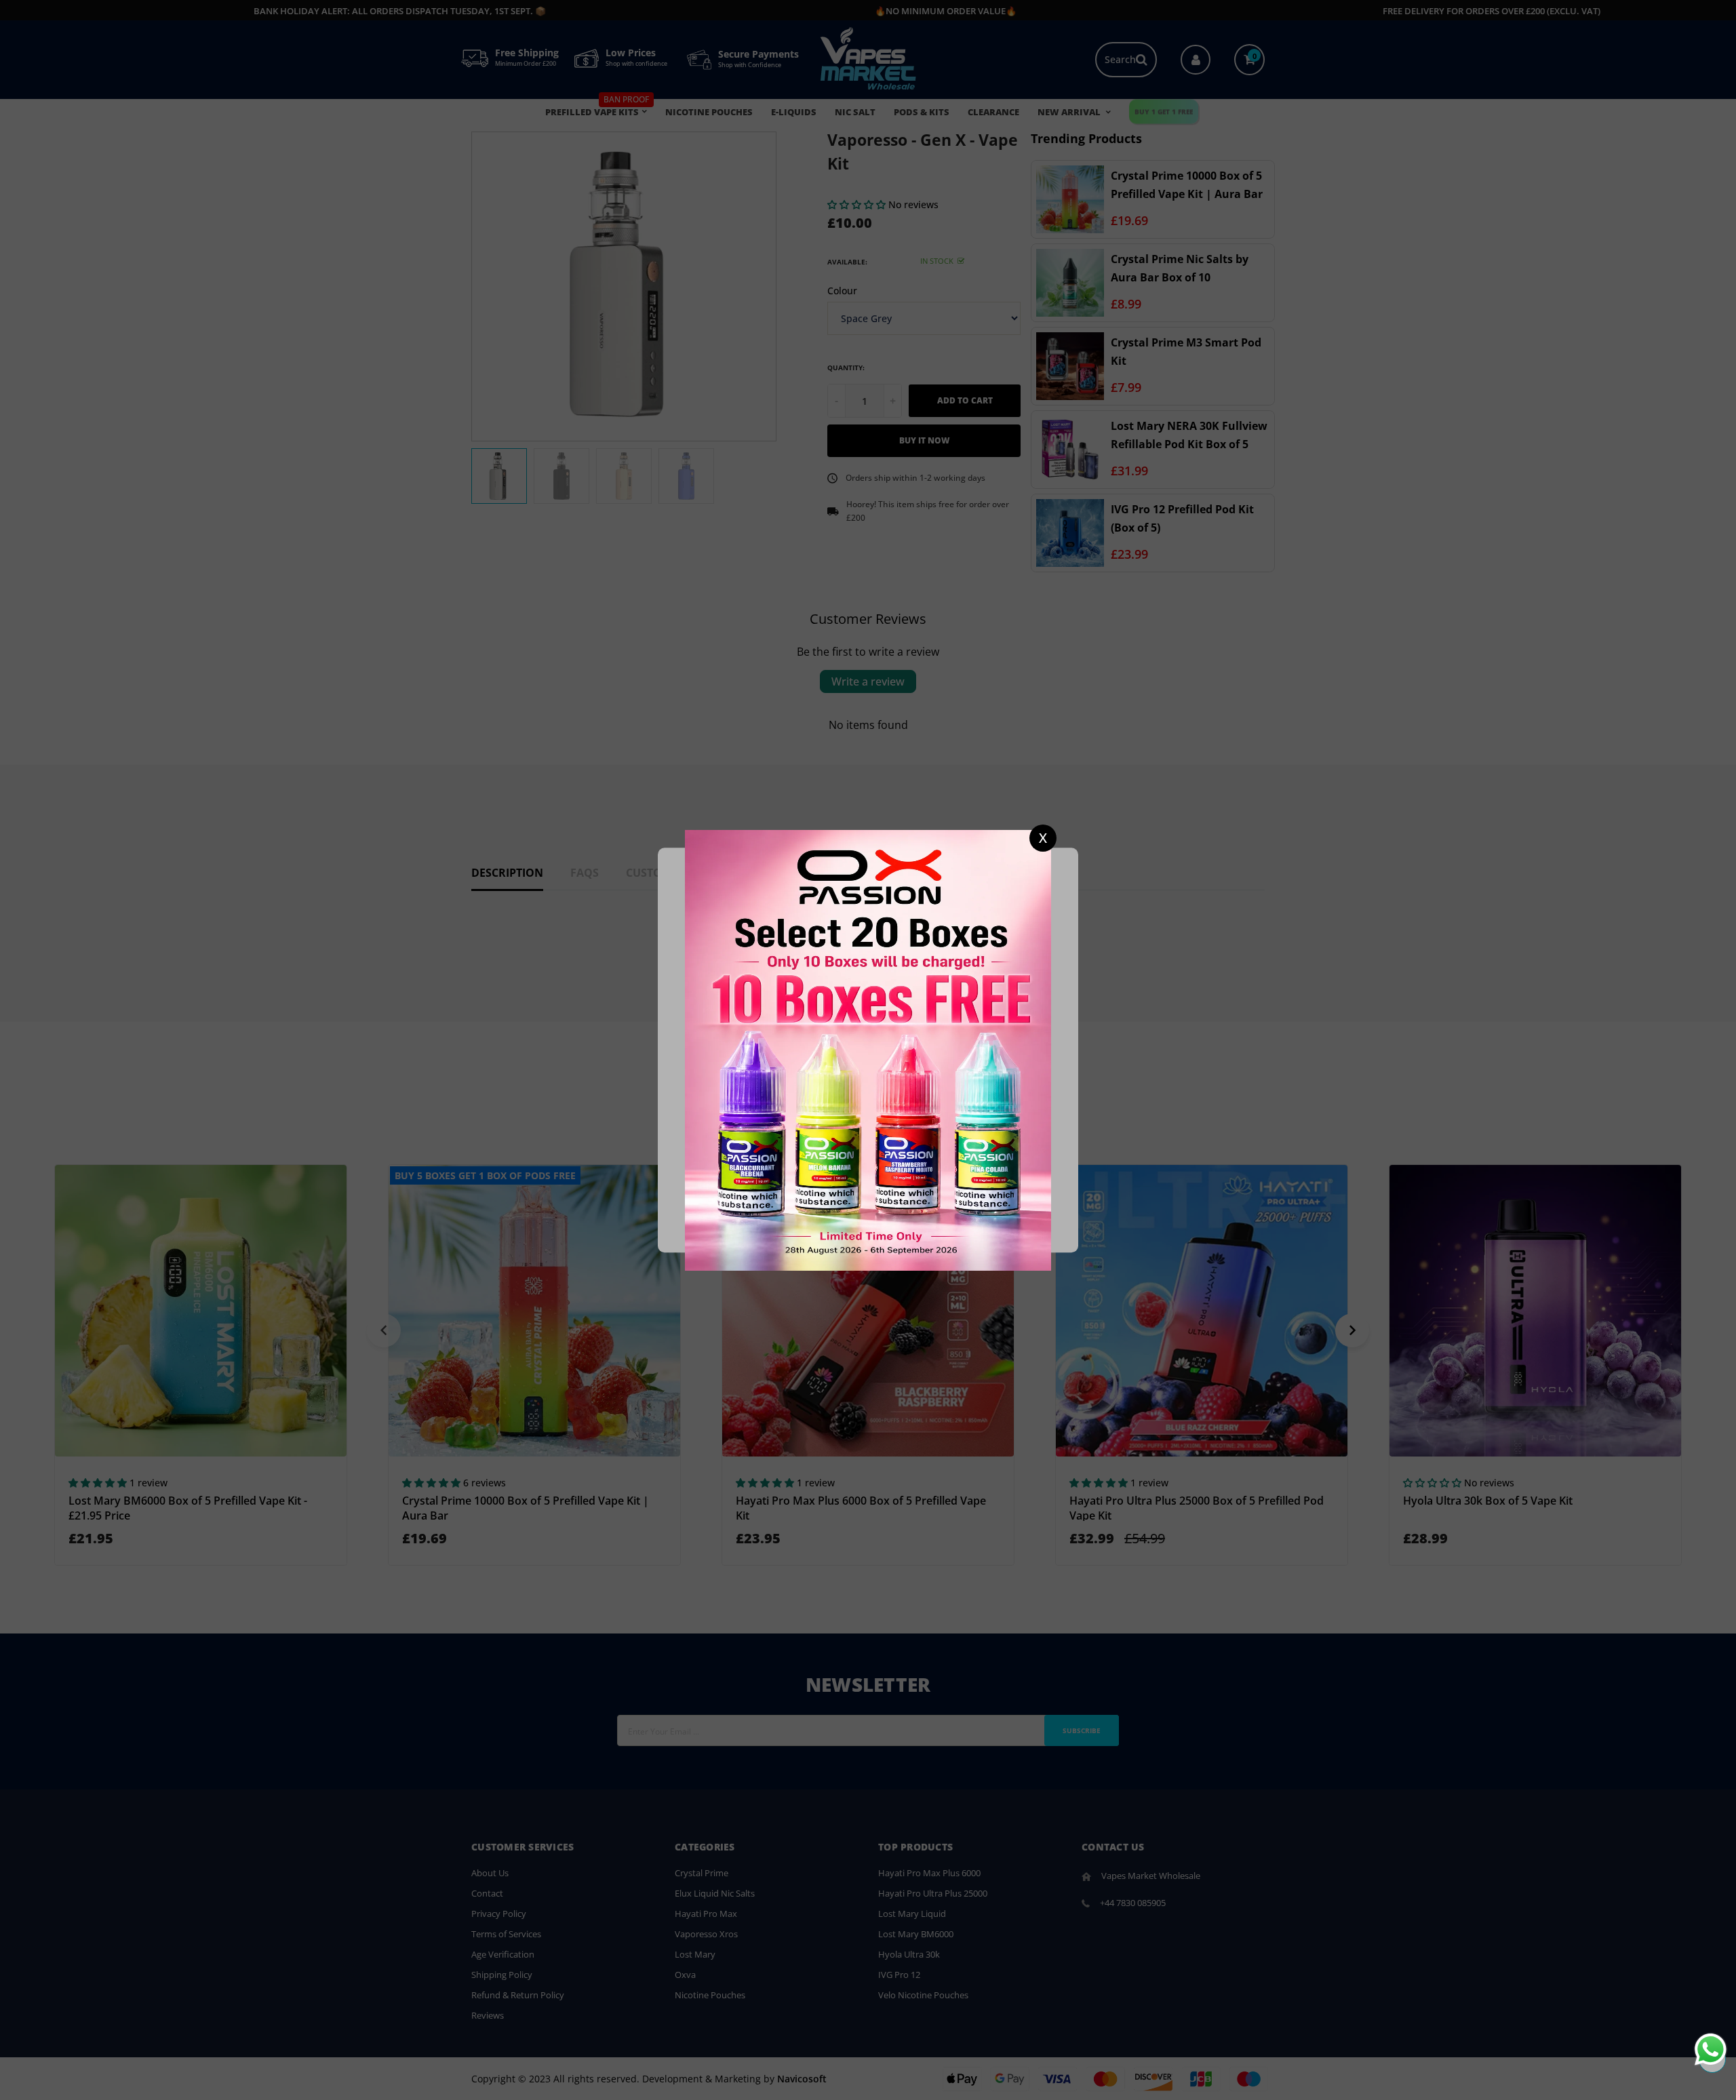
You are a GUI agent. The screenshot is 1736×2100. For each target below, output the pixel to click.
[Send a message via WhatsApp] (1711, 2049)
